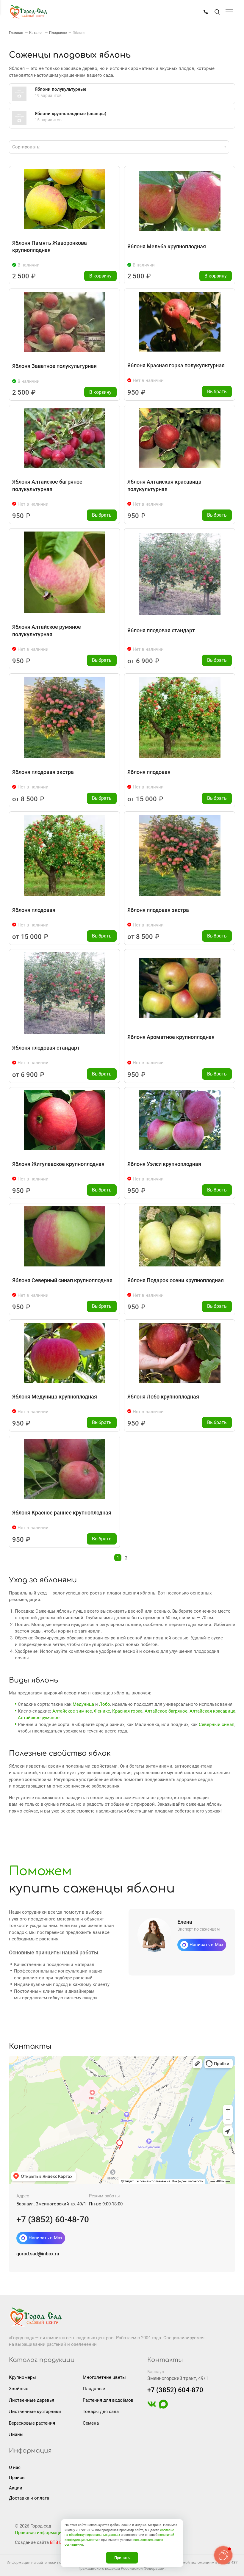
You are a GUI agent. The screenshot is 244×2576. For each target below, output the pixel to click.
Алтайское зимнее (72, 1711)
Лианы (16, 2434)
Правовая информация (39, 2533)
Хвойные (19, 2389)
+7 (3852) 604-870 (175, 2390)
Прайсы (17, 2478)
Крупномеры (22, 2377)
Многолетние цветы (104, 2377)
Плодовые (94, 2389)
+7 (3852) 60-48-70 (53, 2220)
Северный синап (217, 1724)
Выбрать (217, 392)
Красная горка (127, 1711)
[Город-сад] (28, 12)
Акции (16, 2488)
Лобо (105, 1704)
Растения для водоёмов (108, 2400)
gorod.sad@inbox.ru (38, 2254)
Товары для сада (101, 2412)
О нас (15, 2467)
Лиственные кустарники (35, 2412)
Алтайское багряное (166, 1711)
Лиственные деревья (32, 2400)
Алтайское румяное (39, 1718)
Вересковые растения (32, 2423)
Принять (122, 2558)
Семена (91, 2423)
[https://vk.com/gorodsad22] (152, 2407)
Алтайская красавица (212, 1711)
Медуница (83, 1704)
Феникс (102, 1711)
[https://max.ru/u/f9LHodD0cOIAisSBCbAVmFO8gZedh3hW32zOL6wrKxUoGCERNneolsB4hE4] (163, 2407)
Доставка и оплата (29, 2498)
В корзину (100, 276)
